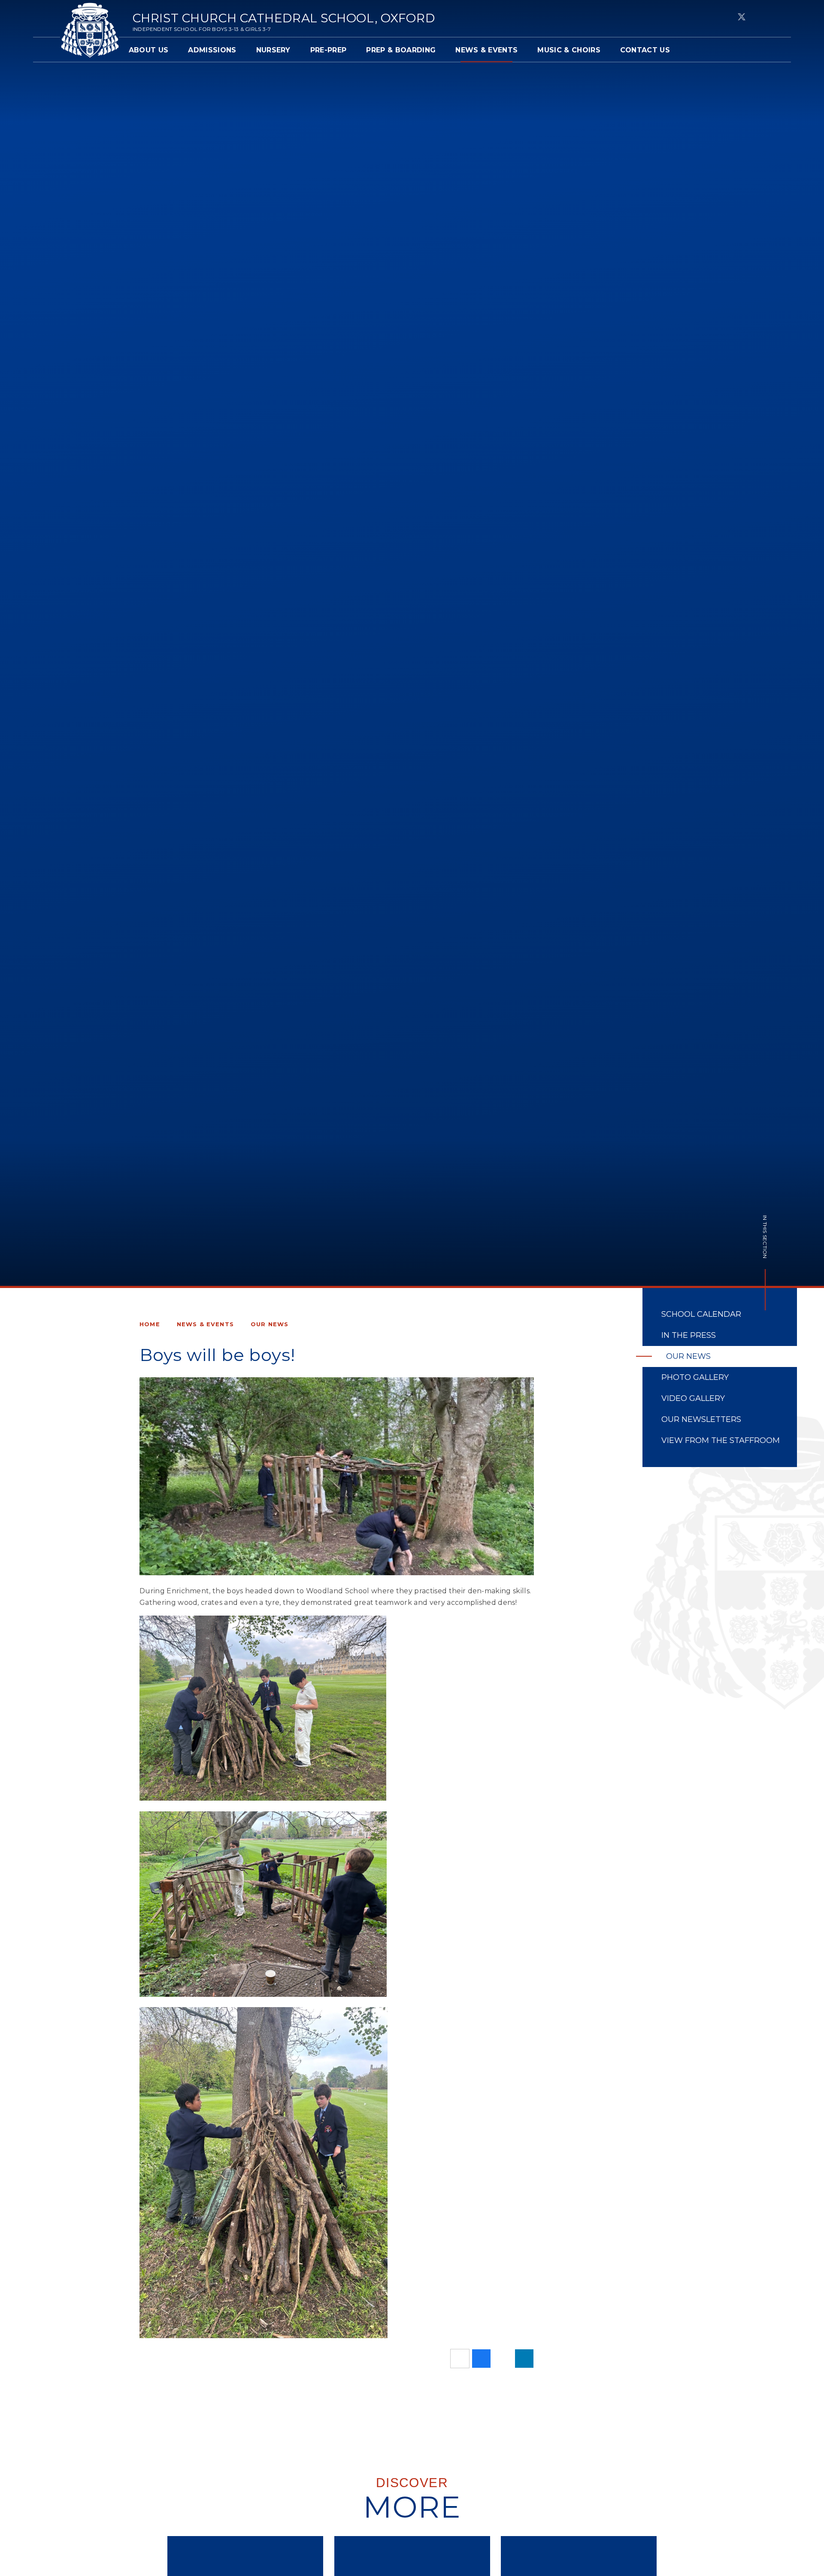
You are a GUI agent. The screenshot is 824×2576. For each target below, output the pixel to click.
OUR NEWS (270, 1324)
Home (150, 1324)
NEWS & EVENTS (205, 1324)
